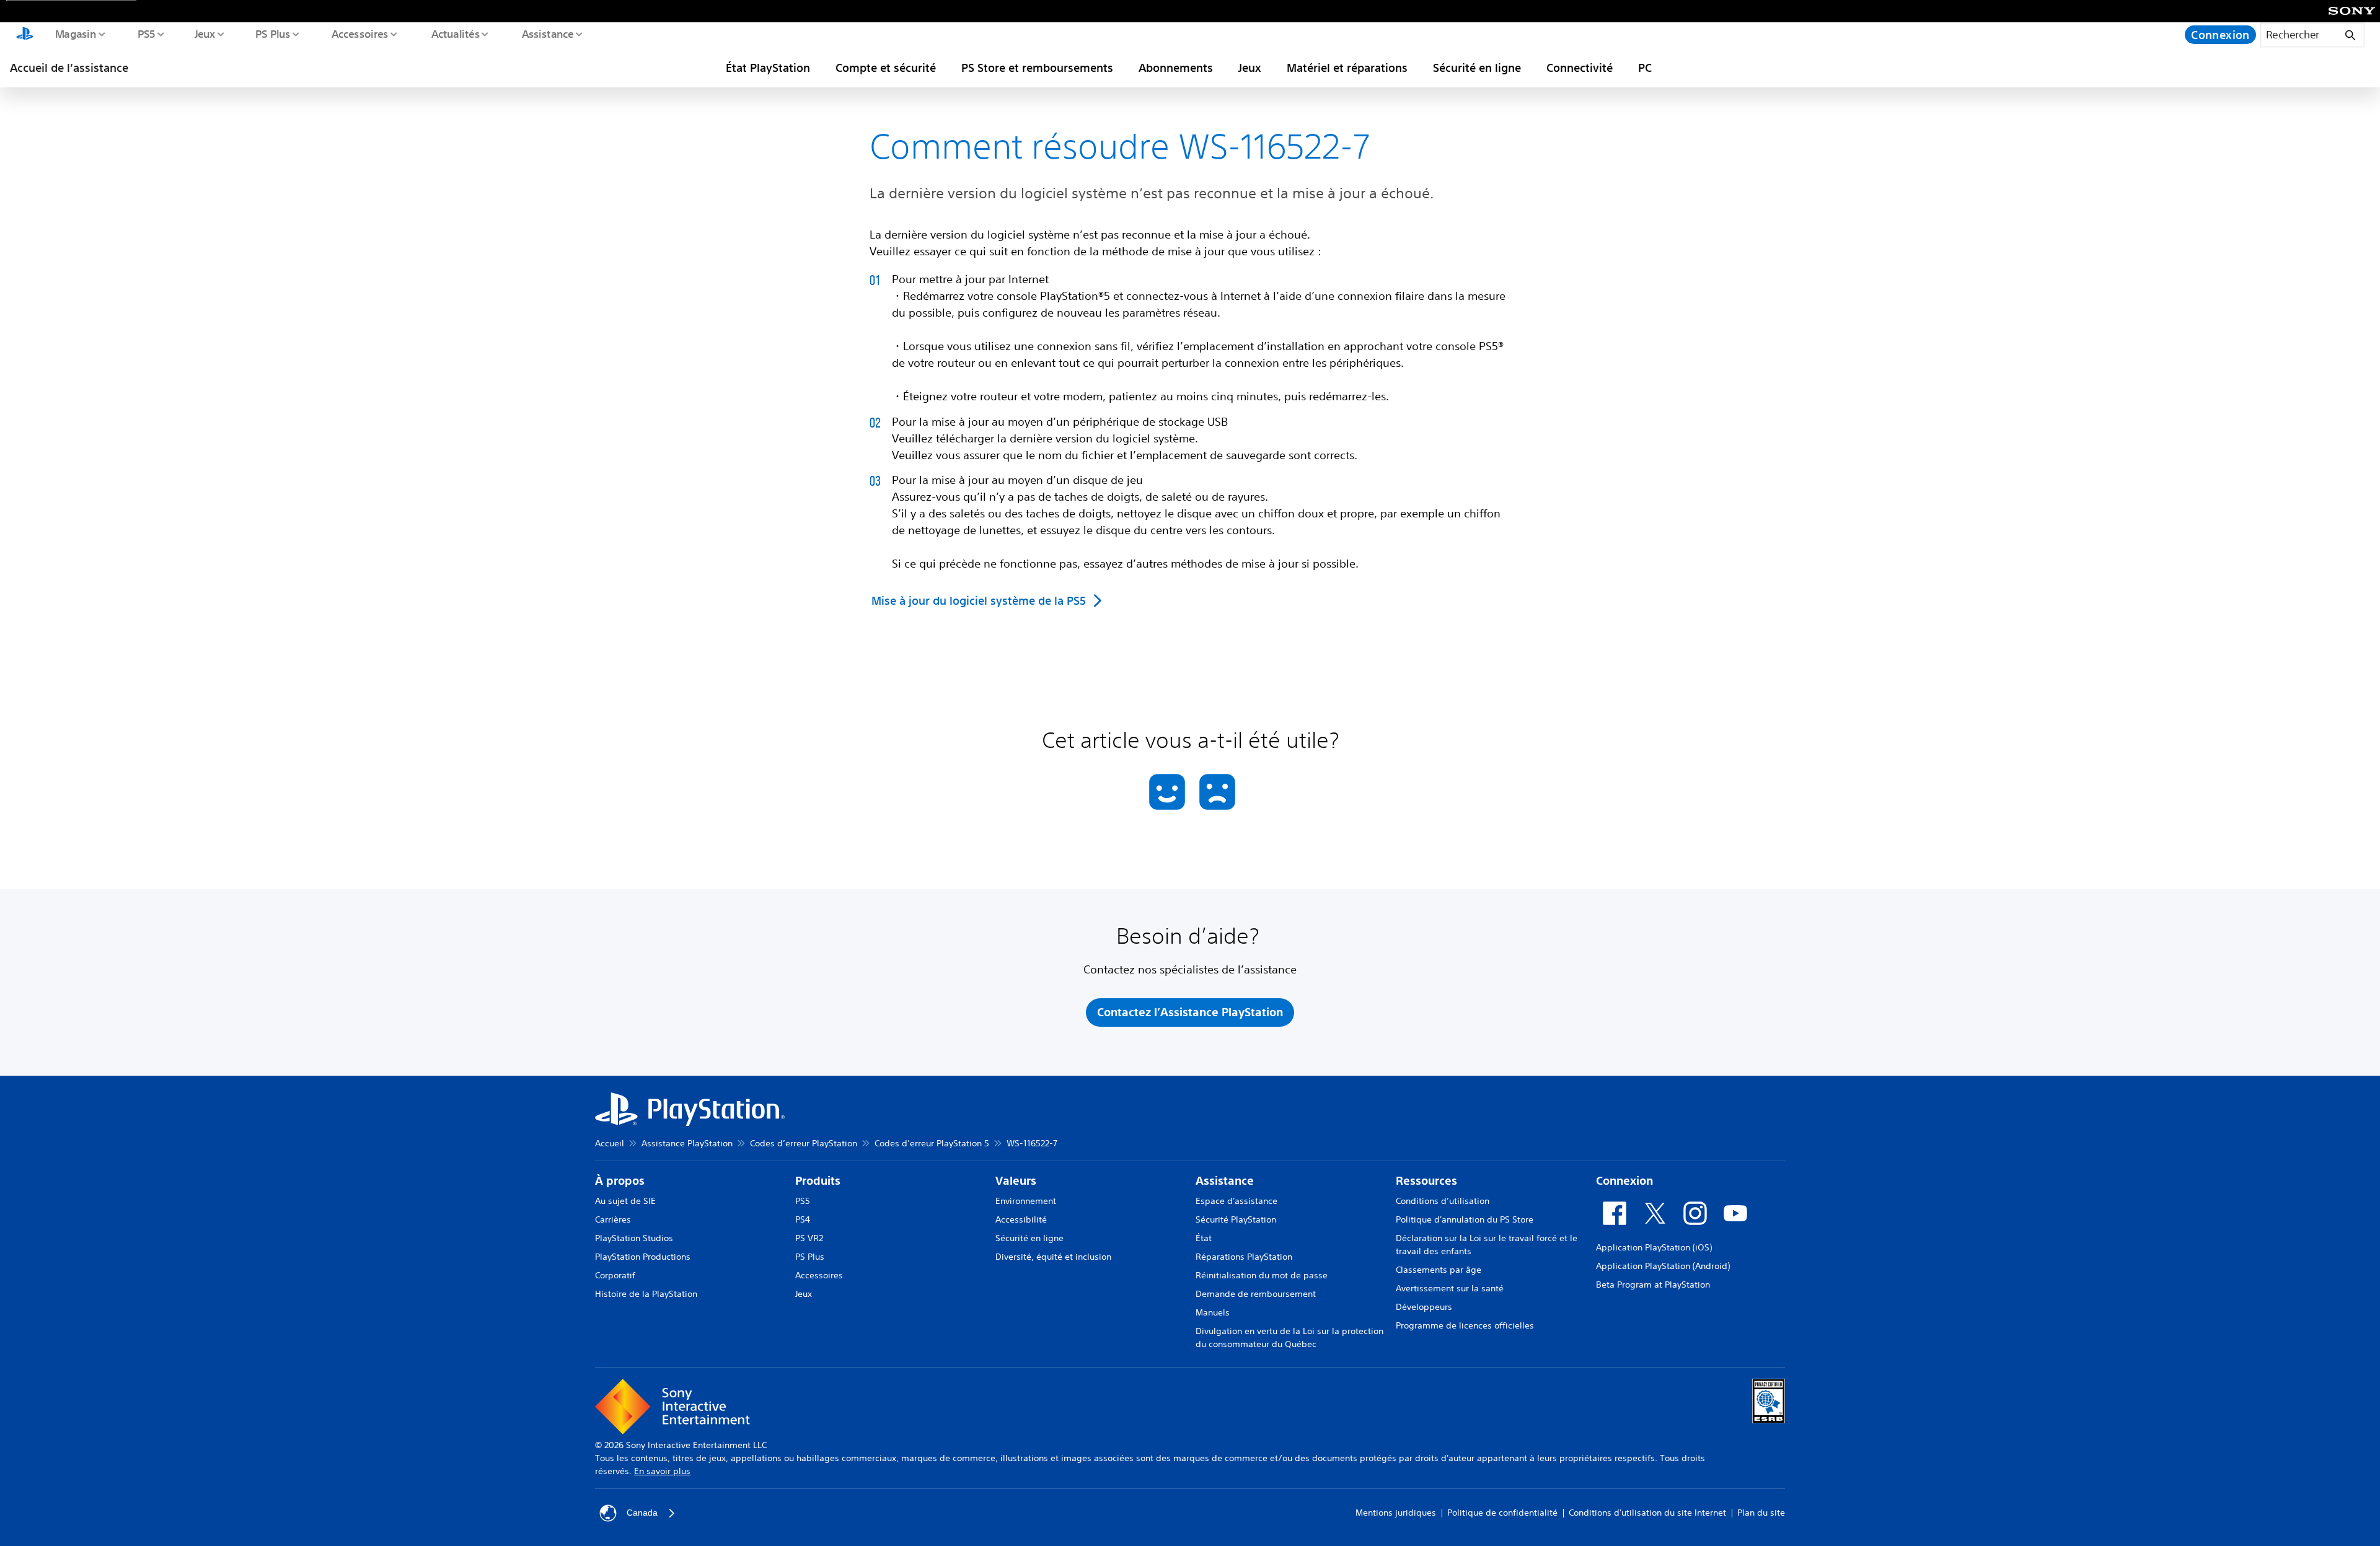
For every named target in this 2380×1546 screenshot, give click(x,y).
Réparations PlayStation (1244, 1257)
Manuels (1213, 1312)
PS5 (146, 33)
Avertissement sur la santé (1450, 1288)
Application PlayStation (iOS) (1654, 1247)
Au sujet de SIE (625, 1201)
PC (1645, 68)
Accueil (610, 1143)
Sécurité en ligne (1477, 68)
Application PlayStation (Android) (1663, 1266)
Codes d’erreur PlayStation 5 (932, 1143)
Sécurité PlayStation (1236, 1219)
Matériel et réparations (1347, 68)
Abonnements (1176, 68)
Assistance (547, 33)
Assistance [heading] (1225, 1181)
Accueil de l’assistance (69, 68)
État (1204, 1238)
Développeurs (1424, 1307)
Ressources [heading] (1426, 1181)
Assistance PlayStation (687, 1143)
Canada (642, 1513)
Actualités (455, 33)
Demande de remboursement (1256, 1294)
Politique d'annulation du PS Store (1465, 1219)
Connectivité (1580, 68)
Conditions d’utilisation (1443, 1201)
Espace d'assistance (1236, 1201)
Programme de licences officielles (1465, 1325)
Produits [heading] (818, 1181)
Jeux (205, 33)
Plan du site (1761, 1513)
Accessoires (359, 33)
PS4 (803, 1219)
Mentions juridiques (1396, 1513)
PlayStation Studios (634, 1238)
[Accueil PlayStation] (25, 35)
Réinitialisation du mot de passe (1262, 1275)
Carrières (613, 1219)
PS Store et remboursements (1037, 68)
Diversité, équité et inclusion (1053, 1257)
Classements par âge (1439, 1270)
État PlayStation (768, 68)
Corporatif (615, 1275)
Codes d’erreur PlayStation (804, 1143)
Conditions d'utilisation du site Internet (1647, 1513)
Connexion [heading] (1624, 1181)
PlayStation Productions (643, 1257)
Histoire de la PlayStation (646, 1294)
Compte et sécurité (886, 68)
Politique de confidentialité (1502, 1513)
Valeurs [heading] (1016, 1181)
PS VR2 (809, 1238)
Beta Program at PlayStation (1653, 1285)
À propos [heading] (620, 1181)
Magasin (75, 33)
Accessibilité (1021, 1219)
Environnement (1026, 1201)
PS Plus (272, 33)
